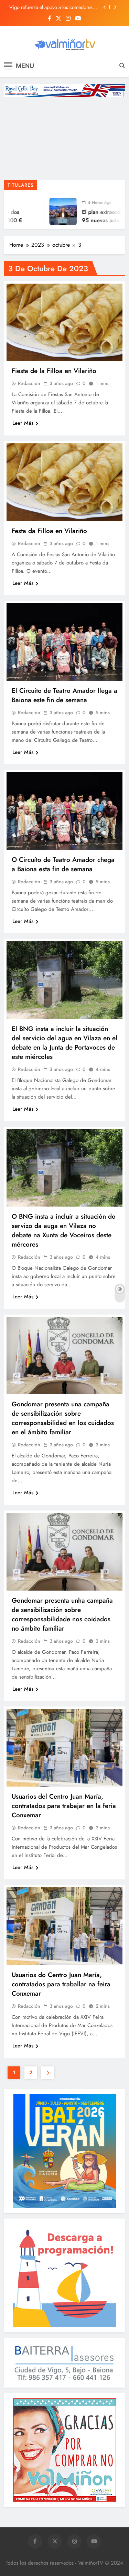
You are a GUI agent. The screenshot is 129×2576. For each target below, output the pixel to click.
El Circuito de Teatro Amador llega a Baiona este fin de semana (64, 695)
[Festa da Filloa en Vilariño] (64, 482)
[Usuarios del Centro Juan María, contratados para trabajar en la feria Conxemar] (64, 1748)
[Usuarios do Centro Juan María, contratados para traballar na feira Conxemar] (64, 1926)
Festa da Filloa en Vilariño (49, 531)
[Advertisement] (64, 140)
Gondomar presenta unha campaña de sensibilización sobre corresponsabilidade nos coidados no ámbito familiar (62, 1614)
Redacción (29, 383)
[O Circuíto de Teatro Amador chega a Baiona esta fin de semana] (64, 811)
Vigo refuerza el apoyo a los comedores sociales (51, 7)
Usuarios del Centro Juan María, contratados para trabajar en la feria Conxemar (64, 1806)
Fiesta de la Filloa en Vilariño (54, 371)
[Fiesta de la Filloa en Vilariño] (64, 322)
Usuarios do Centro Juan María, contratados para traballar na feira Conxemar (61, 1984)
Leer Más (23, 423)
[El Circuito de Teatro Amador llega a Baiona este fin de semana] (64, 642)
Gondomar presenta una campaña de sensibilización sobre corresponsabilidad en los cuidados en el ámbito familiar (63, 1418)
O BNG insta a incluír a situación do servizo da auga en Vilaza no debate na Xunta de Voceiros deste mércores (64, 1230)
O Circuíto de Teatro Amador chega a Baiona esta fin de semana (63, 864)
